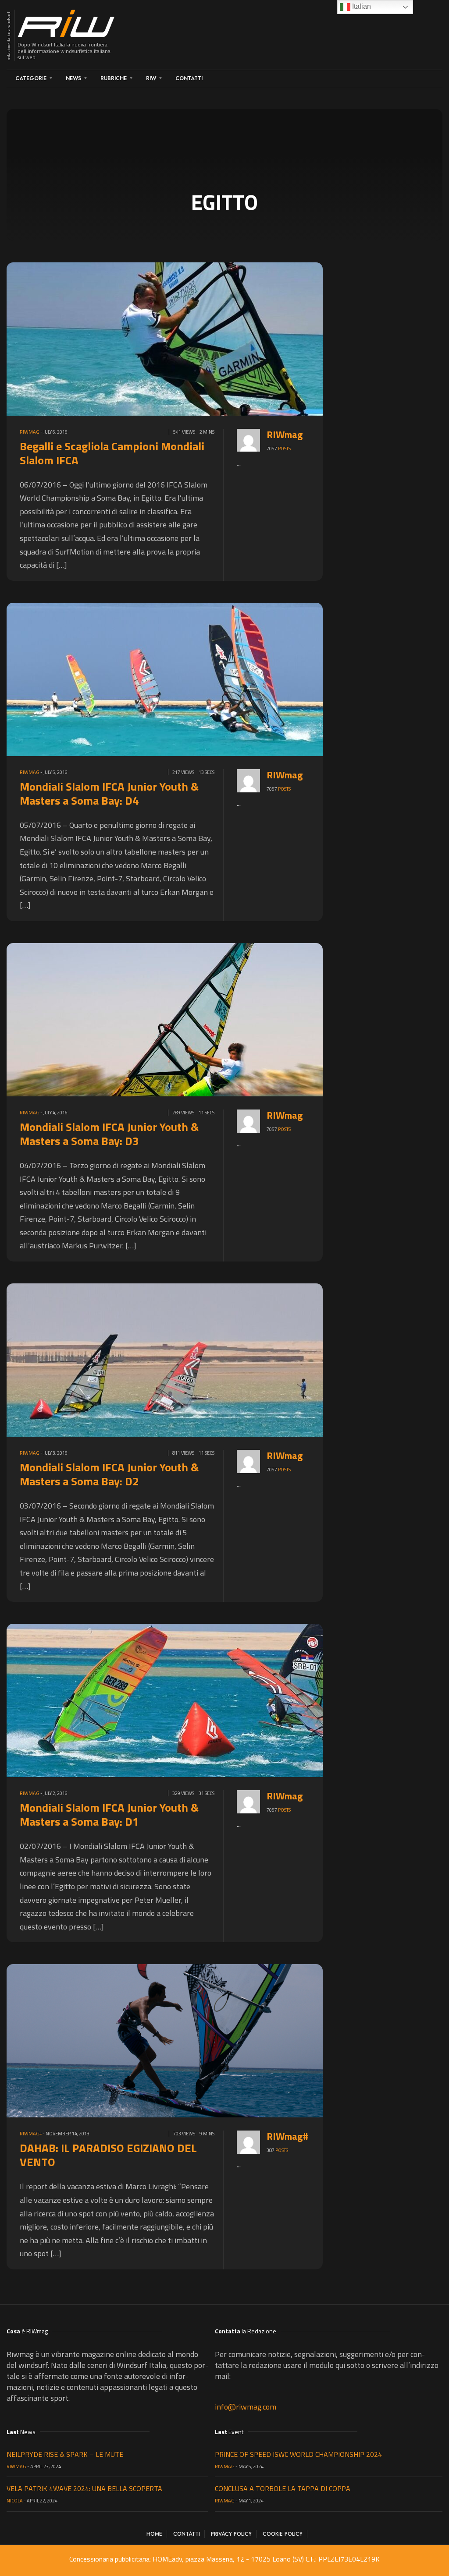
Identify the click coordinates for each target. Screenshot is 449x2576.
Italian (361, 6)
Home (154, 2534)
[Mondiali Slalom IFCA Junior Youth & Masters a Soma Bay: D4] (210, 678)
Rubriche (114, 78)
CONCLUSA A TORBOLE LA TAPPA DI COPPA (283, 2488)
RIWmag (30, 432)
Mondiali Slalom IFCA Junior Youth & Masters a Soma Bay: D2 (109, 1474)
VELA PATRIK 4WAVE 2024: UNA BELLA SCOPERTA (84, 2488)
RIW (151, 78)
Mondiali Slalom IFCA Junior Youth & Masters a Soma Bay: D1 (109, 1815)
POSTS (284, 449)
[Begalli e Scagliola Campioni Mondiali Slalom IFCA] (210, 338)
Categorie (31, 78)
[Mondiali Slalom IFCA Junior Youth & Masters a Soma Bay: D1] (210, 1700)
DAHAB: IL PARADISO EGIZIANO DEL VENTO (108, 2155)
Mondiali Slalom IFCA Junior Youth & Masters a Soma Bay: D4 (109, 793)
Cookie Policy (283, 2534)
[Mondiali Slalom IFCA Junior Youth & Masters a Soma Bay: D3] (210, 1019)
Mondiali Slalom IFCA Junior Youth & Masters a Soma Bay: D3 (109, 1134)
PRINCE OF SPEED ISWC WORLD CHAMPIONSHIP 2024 (298, 2454)
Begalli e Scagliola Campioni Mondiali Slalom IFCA (112, 453)
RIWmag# (31, 2134)
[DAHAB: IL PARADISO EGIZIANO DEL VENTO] (210, 2040)
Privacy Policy (231, 2534)
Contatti (189, 78)
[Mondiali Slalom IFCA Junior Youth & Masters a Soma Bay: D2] (210, 1359)
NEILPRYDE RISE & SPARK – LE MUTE (65, 2454)
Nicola (15, 2501)
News (73, 78)
